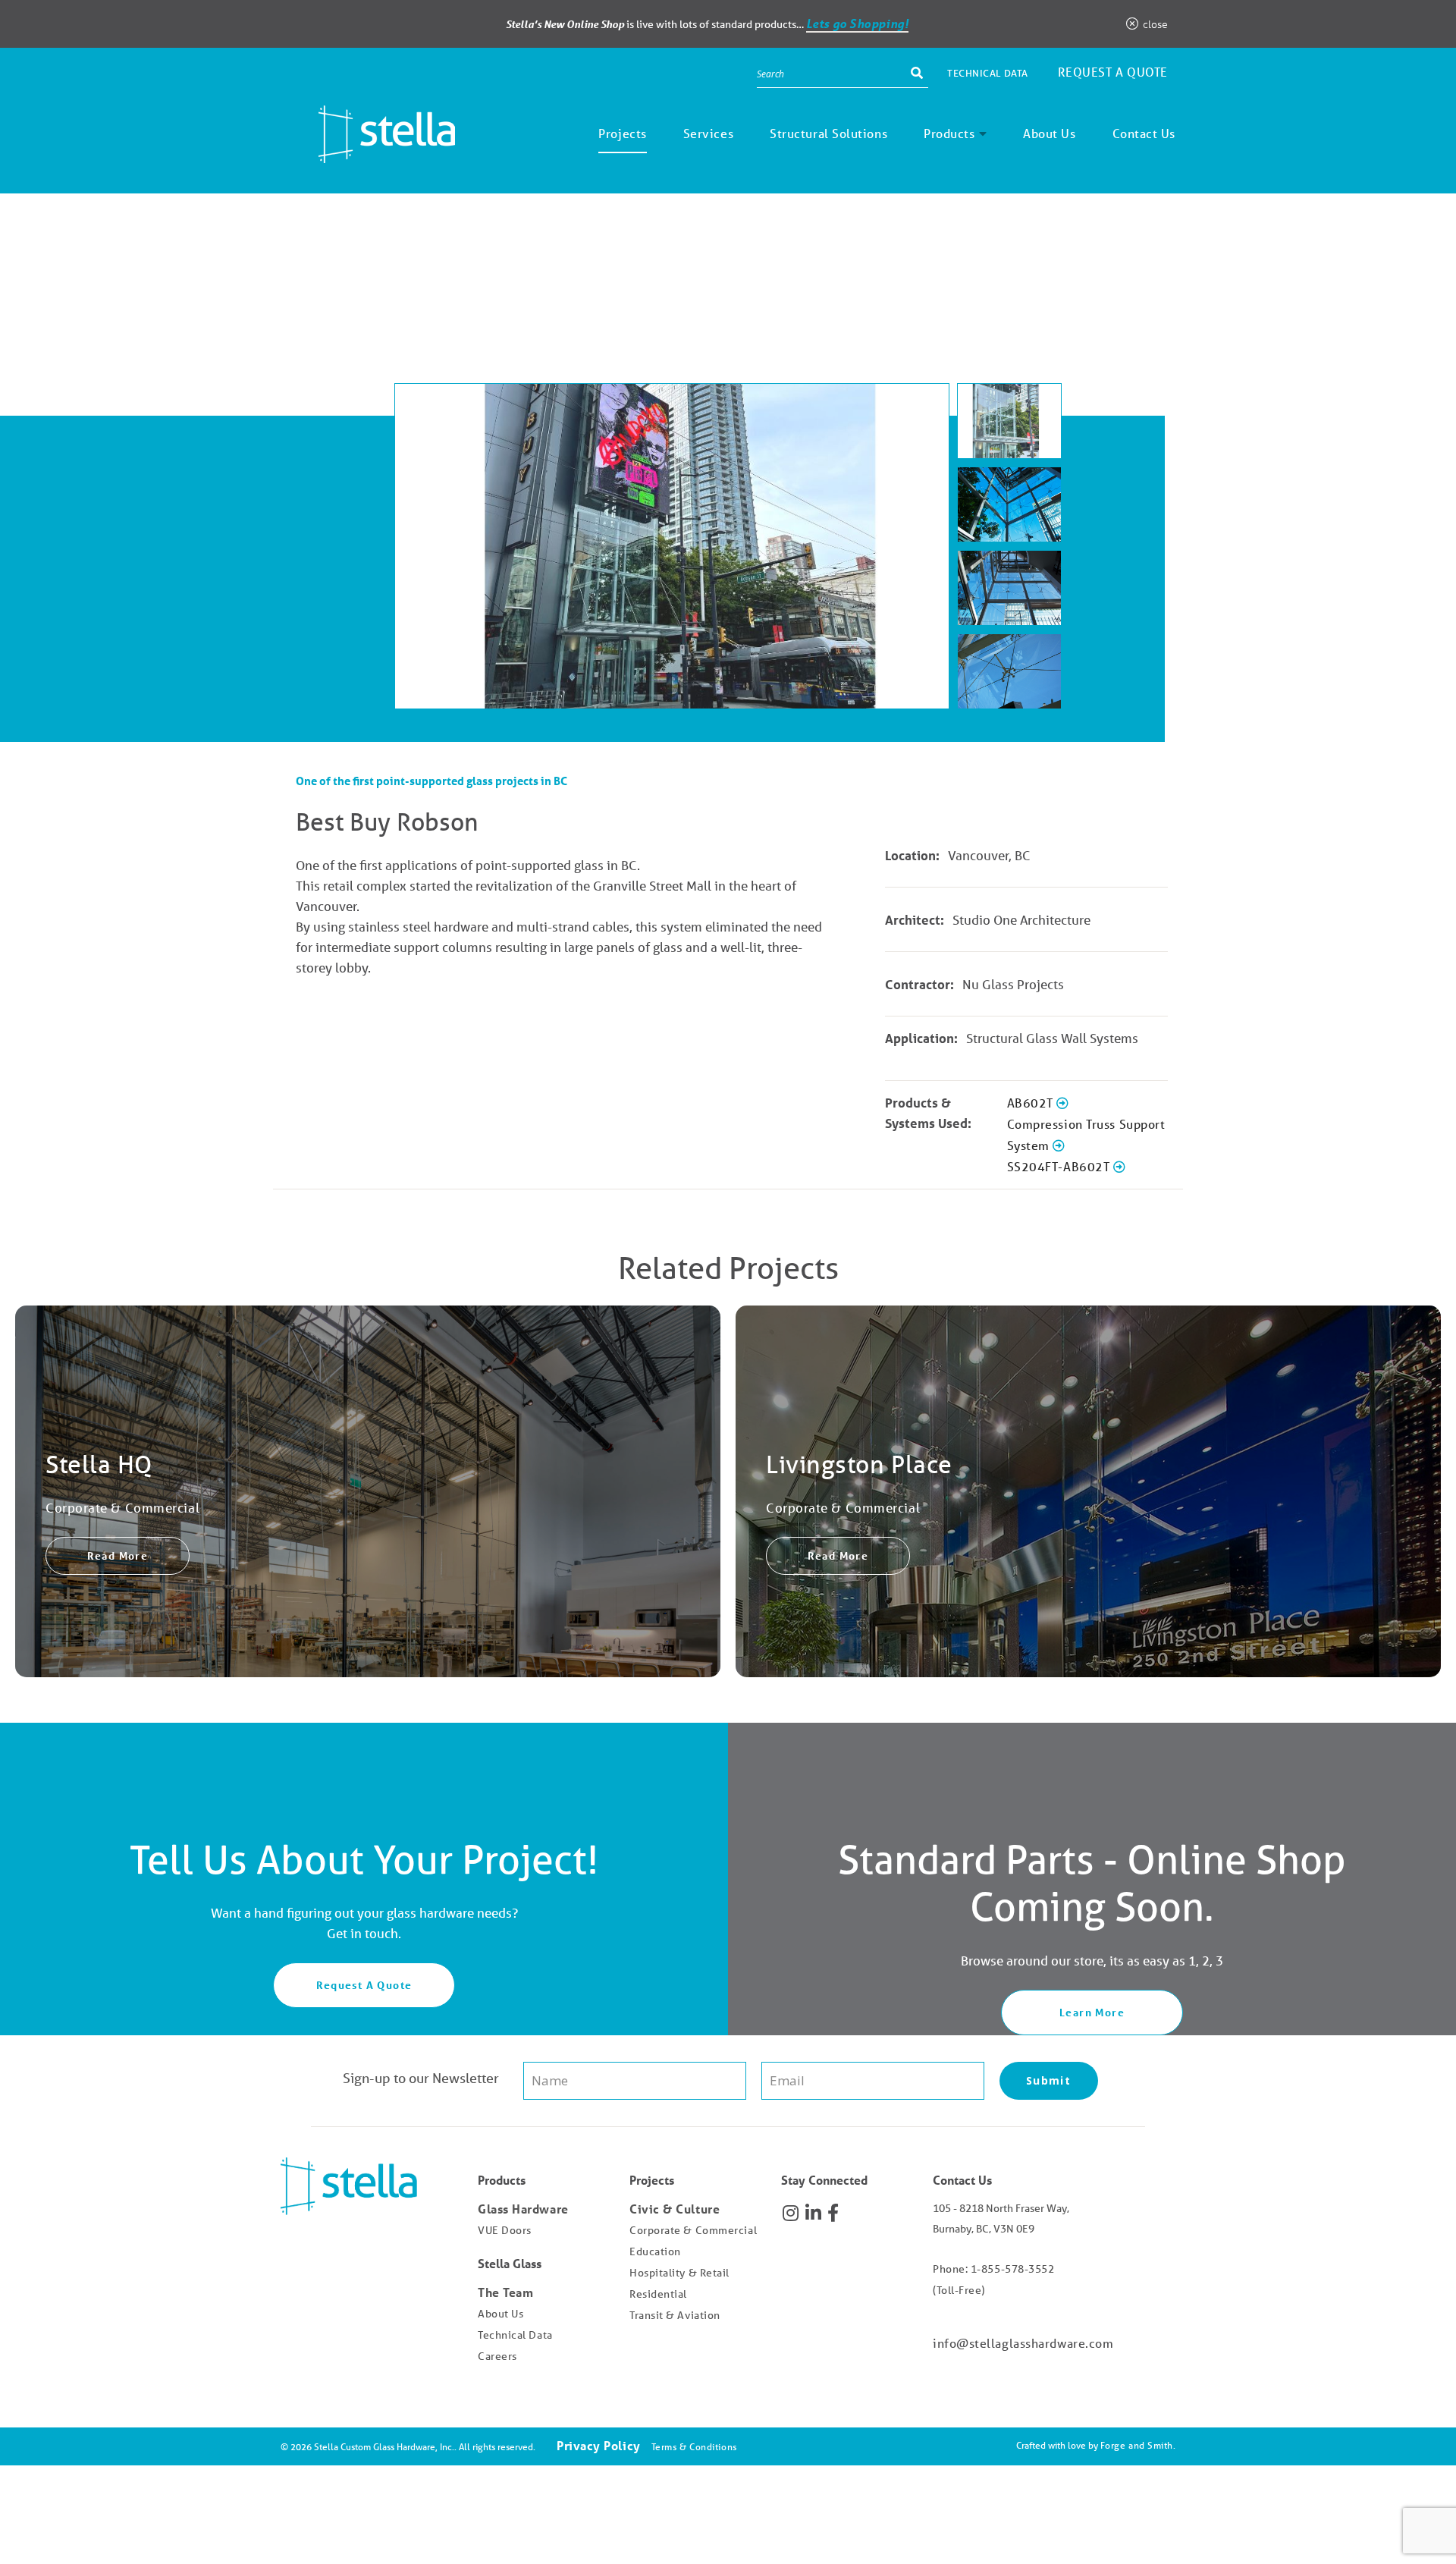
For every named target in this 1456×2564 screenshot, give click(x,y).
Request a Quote (1113, 72)
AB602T (1032, 1103)
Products (949, 133)
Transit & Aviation (675, 2315)
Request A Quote (364, 1985)
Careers (497, 2356)
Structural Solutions (828, 133)
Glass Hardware (523, 2209)
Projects (622, 133)
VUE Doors (505, 2230)
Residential (658, 2294)
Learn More (1092, 2012)
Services (708, 133)
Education (655, 2251)
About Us (1049, 133)
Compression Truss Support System (1086, 1134)
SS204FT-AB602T (1060, 1166)
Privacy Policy (599, 2445)
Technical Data (988, 73)
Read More (118, 1555)
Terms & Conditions (694, 2447)
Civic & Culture (675, 2209)
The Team (505, 2292)
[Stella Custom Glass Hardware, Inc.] (368, 152)
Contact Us (1144, 133)
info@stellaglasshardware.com (1023, 2343)
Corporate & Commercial (693, 2230)
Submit (1048, 2080)
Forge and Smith (1137, 2445)
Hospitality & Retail (679, 2273)
